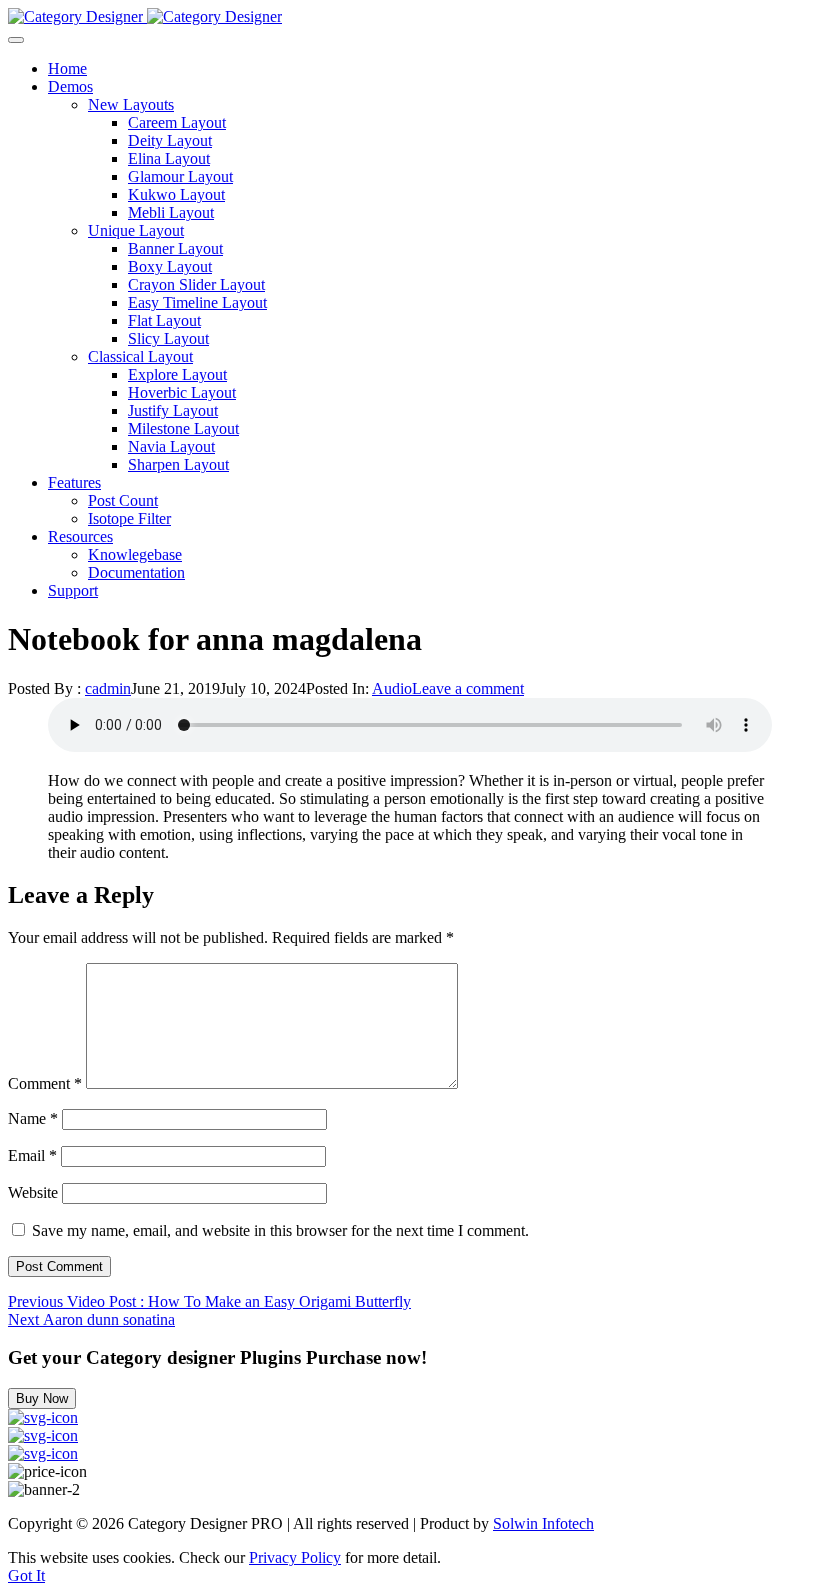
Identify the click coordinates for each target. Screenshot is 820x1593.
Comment (45, 1083)
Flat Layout (164, 320)
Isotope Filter (129, 518)
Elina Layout (169, 158)
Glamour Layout (180, 176)
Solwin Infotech (543, 1523)
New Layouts (131, 104)
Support (73, 590)
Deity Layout (170, 140)
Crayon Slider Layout (196, 284)
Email (32, 1155)
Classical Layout (140, 356)
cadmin (108, 688)
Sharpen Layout (178, 464)
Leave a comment (468, 688)
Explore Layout (177, 374)
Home (67, 68)
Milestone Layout (183, 428)
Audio (392, 688)
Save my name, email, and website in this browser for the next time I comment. (280, 1230)
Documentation (136, 572)
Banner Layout (175, 248)
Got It (26, 1575)
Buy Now (42, 1398)
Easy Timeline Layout (197, 302)
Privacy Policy (295, 1557)
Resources (80, 536)
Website (33, 1192)
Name (33, 1118)
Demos (70, 86)
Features (74, 482)
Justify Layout (173, 410)
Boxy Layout (170, 266)
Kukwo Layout (176, 194)
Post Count (123, 500)
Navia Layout (171, 446)
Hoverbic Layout (182, 392)
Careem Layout (177, 122)
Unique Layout (136, 230)
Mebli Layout (171, 212)
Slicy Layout (168, 338)
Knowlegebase (135, 554)
